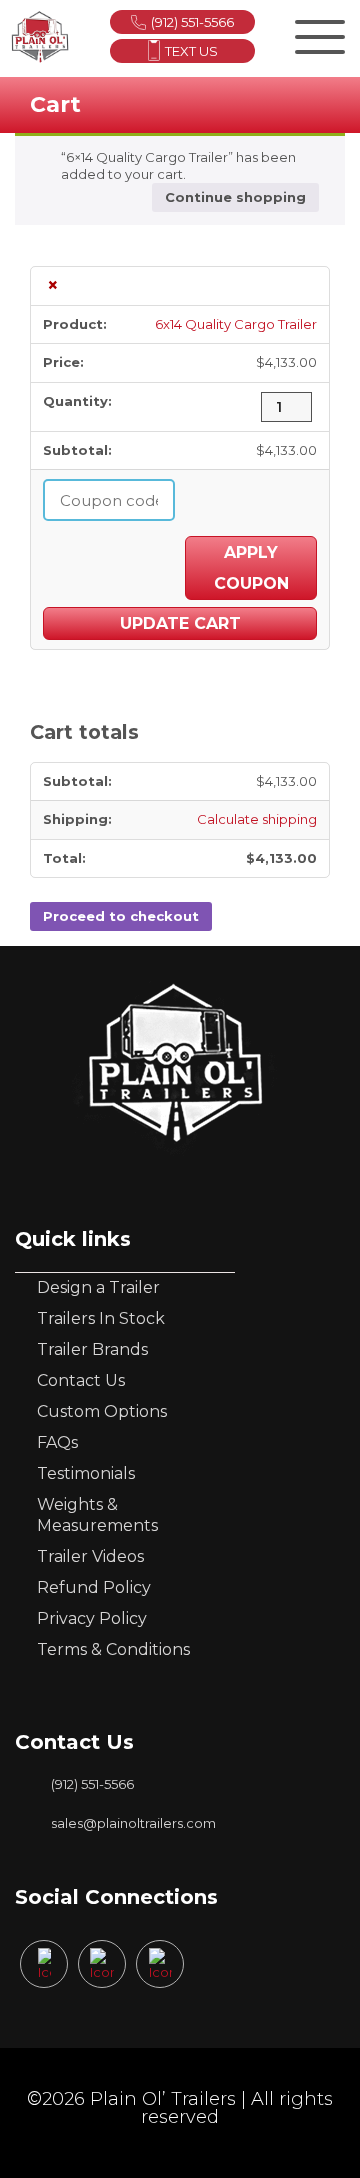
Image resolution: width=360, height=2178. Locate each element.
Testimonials (86, 1473)
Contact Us (81, 1380)
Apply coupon (251, 568)
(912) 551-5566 (192, 22)
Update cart (180, 623)
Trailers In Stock (101, 1318)
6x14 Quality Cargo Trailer (236, 324)
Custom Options (102, 1411)
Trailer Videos (90, 1556)
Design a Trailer (98, 1287)
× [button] (53, 286)
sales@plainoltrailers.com (133, 1823)
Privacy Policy (92, 1618)
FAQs (57, 1442)
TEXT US (191, 51)
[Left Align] (317, 33)
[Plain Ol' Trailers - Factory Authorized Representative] (40, 37)
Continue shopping (235, 197)
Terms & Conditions (113, 1649)
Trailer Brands (92, 1349)
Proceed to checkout (121, 916)
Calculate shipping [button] (257, 819)
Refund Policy (94, 1587)
